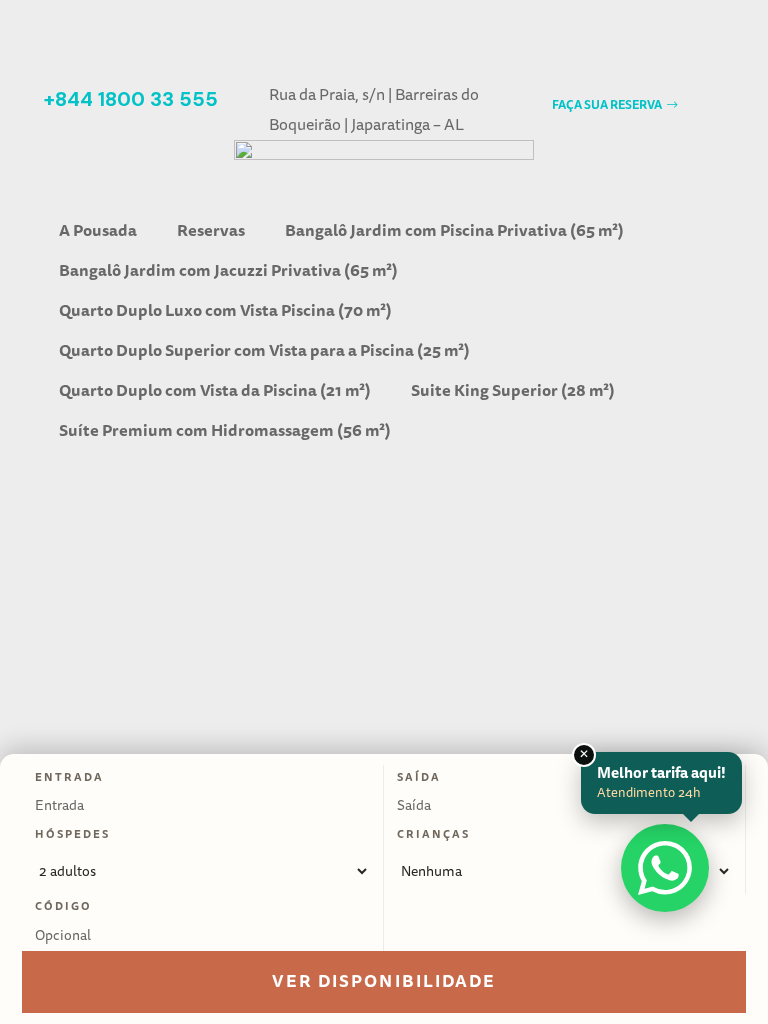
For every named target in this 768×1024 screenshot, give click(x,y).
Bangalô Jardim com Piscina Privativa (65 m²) (454, 230)
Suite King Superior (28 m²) (513, 390)
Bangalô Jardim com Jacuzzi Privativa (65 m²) (228, 270)
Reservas (211, 230)
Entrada (69, 777)
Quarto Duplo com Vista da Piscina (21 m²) (215, 390)
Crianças (433, 834)
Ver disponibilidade (384, 981)
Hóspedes (72, 834)
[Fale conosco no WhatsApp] (665, 868)
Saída (419, 777)
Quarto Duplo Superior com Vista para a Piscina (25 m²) (264, 350)
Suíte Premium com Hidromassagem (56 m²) (225, 430)
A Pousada (98, 230)
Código (63, 906)
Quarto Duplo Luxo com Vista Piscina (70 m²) (225, 310)
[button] (614, 105)
